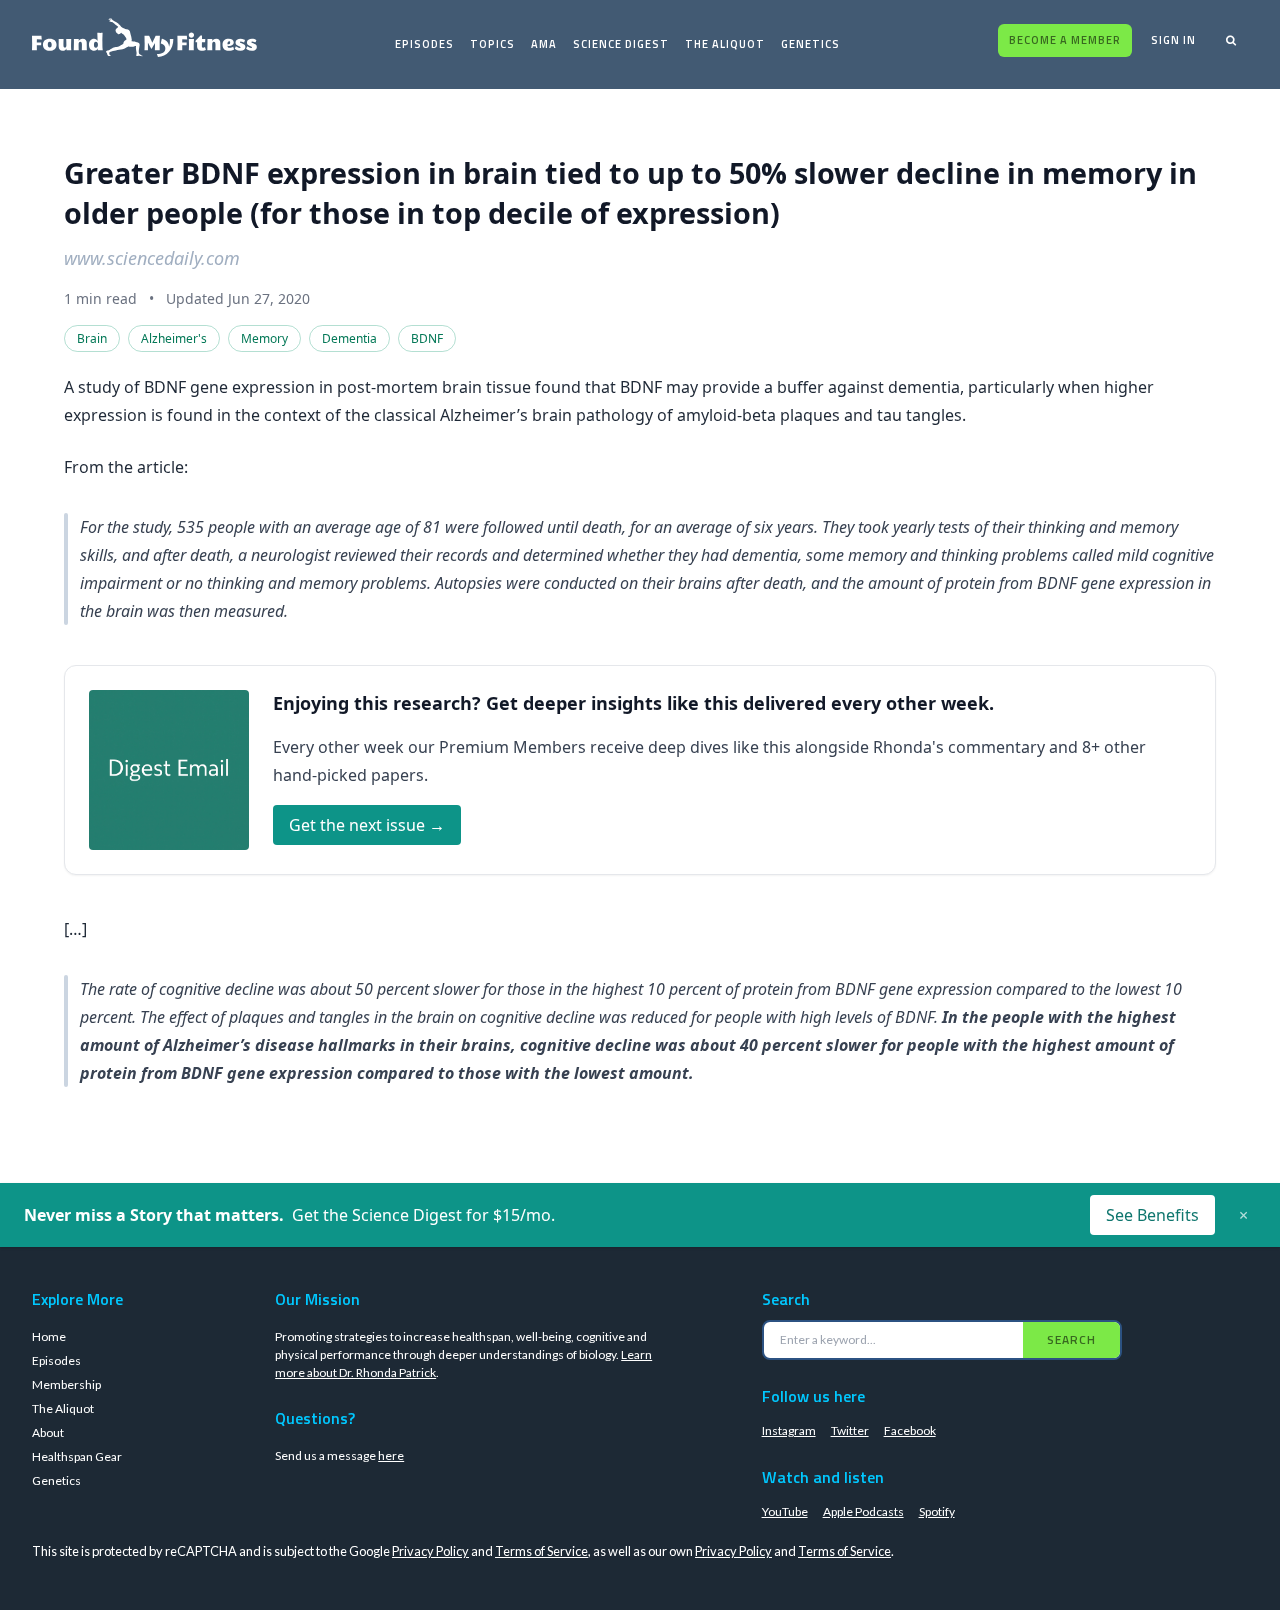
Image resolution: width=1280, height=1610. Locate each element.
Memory (264, 338)
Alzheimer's (174, 338)
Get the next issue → (367, 825)
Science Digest (621, 44)
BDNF (427, 338)
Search (1071, 1339)
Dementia (349, 338)
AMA (544, 44)
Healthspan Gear (77, 1456)
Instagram (789, 1430)
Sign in (1173, 40)
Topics (492, 44)
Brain (92, 338)
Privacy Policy (430, 1551)
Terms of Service (541, 1551)
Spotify (937, 1511)
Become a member (1065, 40)
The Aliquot (725, 44)
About (48, 1432)
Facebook (910, 1430)
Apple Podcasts (863, 1511)
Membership (66, 1384)
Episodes (424, 44)
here (391, 1455)
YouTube (785, 1511)
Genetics (810, 44)
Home (49, 1336)
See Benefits (1152, 1215)
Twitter (850, 1430)
